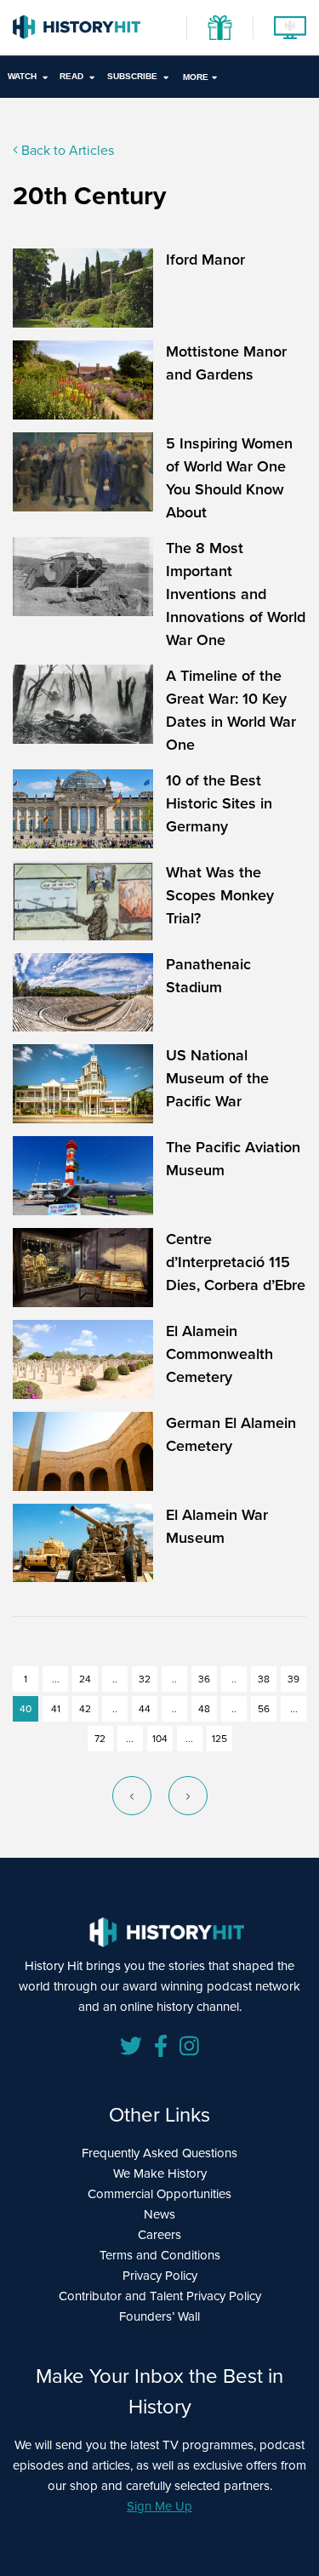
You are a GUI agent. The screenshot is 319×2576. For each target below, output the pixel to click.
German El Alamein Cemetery (231, 1434)
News (159, 2214)
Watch (22, 76)
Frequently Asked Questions (159, 2153)
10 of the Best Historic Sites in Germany (219, 803)
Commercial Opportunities (159, 2194)
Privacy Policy (160, 2276)
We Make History (160, 2173)
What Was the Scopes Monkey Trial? (220, 895)
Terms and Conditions (160, 2255)
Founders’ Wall (159, 2316)
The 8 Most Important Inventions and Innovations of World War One (236, 594)
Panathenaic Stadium (208, 976)
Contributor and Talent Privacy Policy (160, 2296)
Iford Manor (205, 260)
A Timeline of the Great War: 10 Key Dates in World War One (231, 710)
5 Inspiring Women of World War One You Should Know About (229, 478)
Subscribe (132, 76)
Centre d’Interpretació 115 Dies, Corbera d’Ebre (236, 1262)
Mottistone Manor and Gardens (226, 363)
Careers (159, 2235)
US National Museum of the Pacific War (217, 1078)
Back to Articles (66, 150)
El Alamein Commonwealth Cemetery (219, 1354)
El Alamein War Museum (217, 1526)
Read (71, 76)
